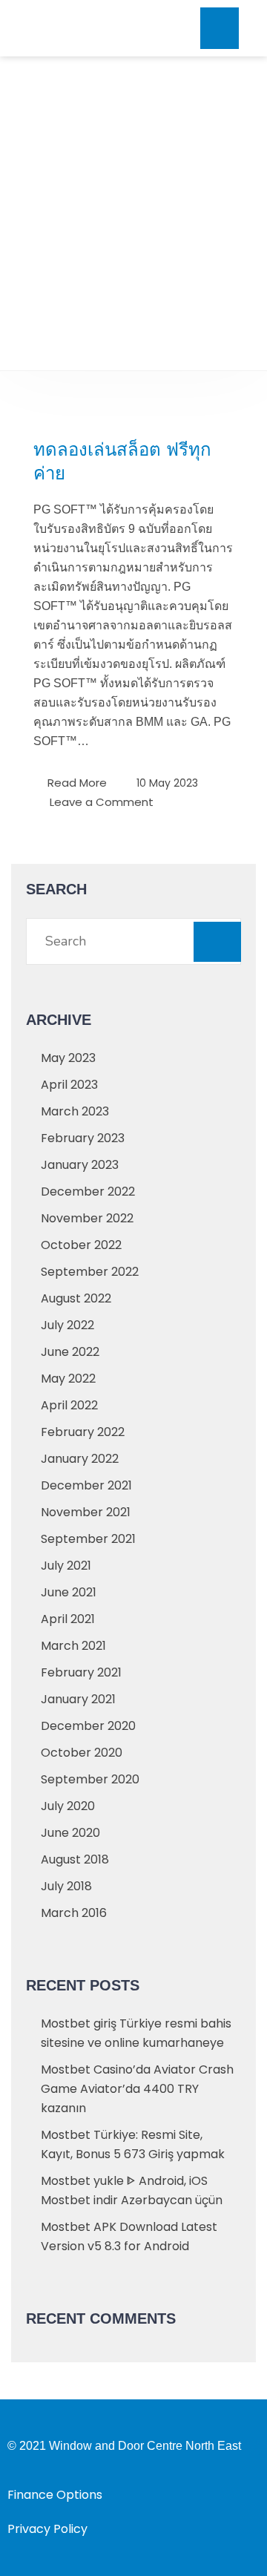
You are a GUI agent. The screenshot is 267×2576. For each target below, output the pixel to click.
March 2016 (74, 1913)
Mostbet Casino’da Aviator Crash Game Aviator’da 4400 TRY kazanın (137, 2089)
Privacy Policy (47, 2529)
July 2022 (67, 1325)
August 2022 (76, 1298)
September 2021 (88, 1539)
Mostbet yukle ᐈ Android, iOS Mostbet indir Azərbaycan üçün (132, 2190)
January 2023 (80, 1165)
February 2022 (83, 1432)
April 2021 (68, 1619)
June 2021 (69, 1592)
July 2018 (66, 1886)
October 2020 (82, 1753)
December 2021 (86, 1485)
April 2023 (69, 1085)
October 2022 (81, 1245)
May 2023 (68, 1058)
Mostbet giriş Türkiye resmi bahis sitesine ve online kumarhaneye (136, 2033)
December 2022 (88, 1192)
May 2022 (68, 1379)
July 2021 (66, 1566)
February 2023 (83, 1138)
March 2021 (73, 1646)
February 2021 (81, 1672)
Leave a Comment (102, 801)
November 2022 (87, 1218)
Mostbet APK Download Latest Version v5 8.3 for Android (129, 2236)
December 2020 (88, 1726)
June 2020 (70, 1833)
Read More (77, 783)
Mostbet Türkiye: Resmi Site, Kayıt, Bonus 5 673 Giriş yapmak (133, 2144)
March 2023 (75, 1111)
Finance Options (55, 2495)
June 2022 (70, 1352)
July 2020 (68, 1806)
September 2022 (90, 1272)
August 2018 (75, 1859)
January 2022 (80, 1459)
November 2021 (86, 1512)
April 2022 (69, 1405)
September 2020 (90, 1779)
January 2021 (78, 1699)
